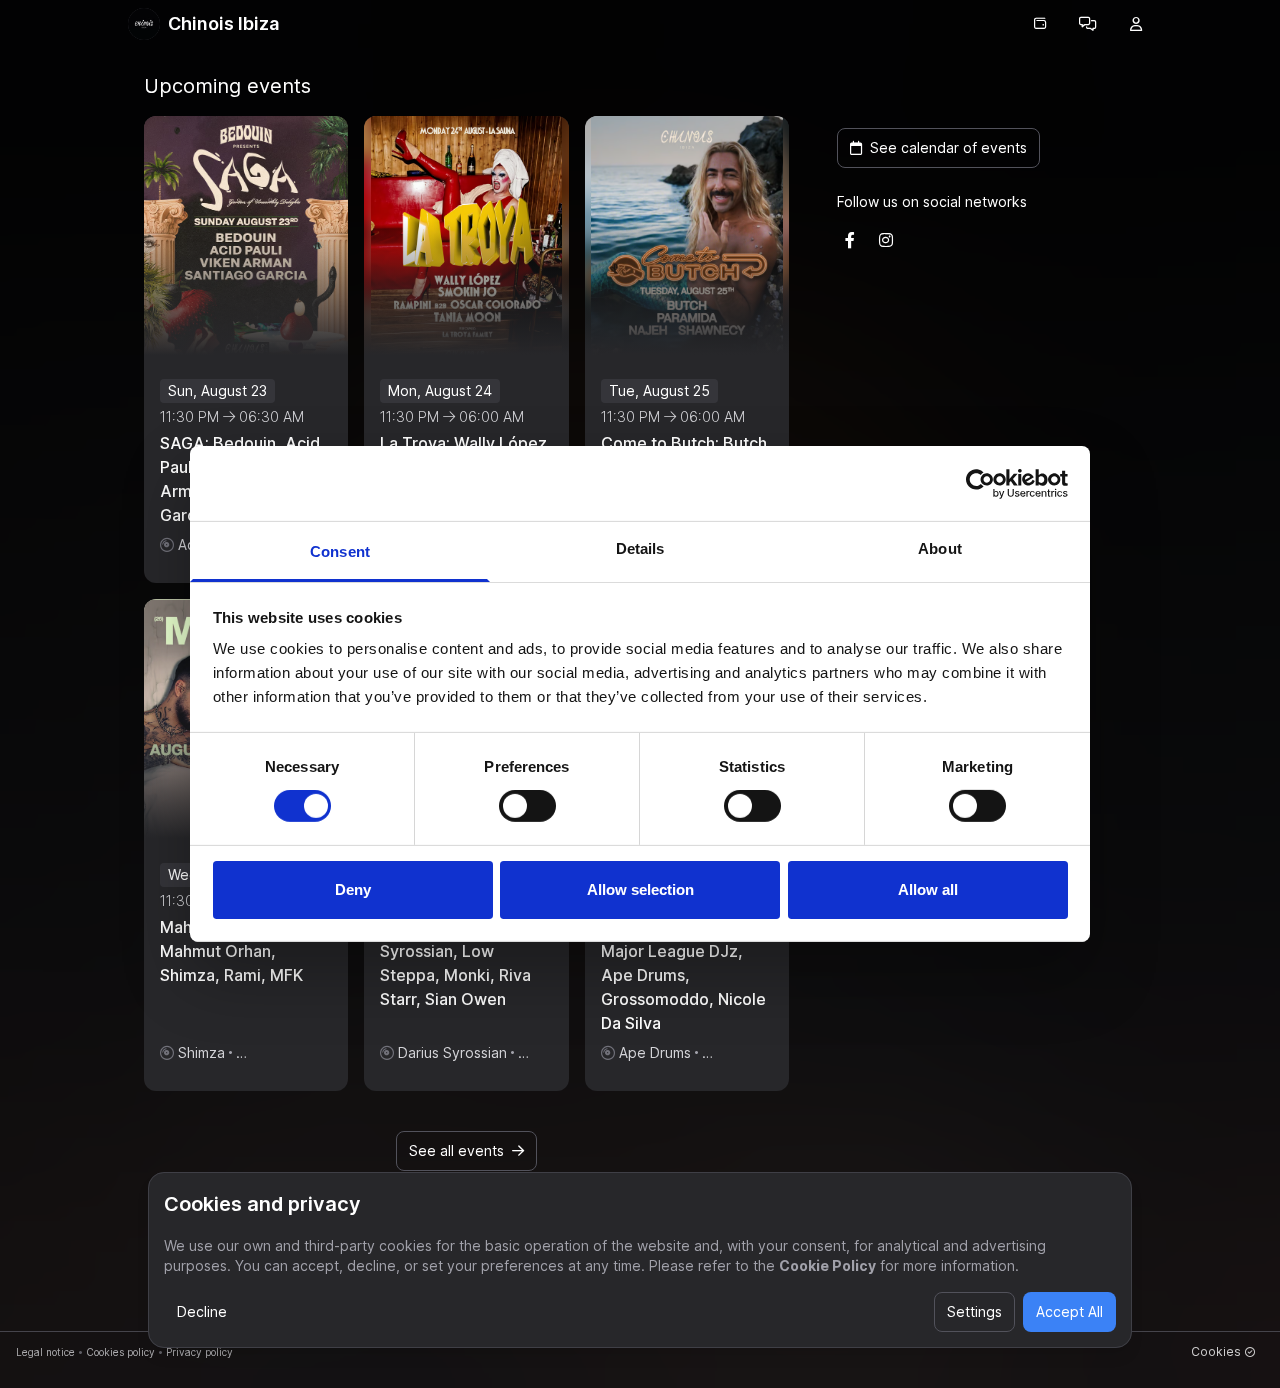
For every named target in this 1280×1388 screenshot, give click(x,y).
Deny (353, 889)
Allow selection (640, 889)
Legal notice (45, 1352)
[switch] (527, 806)
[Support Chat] (1088, 24)
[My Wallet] (1040, 24)
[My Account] (1136, 24)
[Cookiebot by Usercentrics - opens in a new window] (980, 483)
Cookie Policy (827, 1265)
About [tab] (940, 548)
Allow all (928, 889)
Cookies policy (120, 1352)
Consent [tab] (340, 551)
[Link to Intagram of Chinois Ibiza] (886, 240)
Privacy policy (199, 1352)
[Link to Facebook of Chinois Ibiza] (850, 240)
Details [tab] (640, 548)
